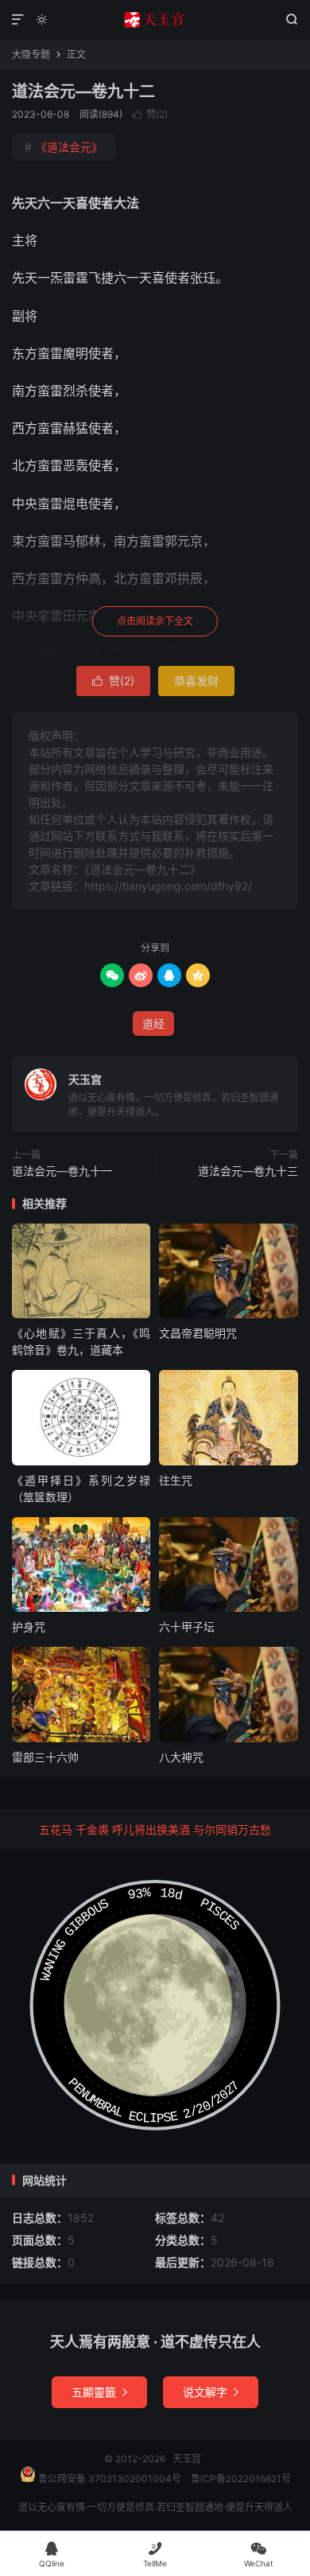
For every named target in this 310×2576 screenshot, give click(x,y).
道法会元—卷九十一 (62, 1171)
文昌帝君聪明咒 (198, 1333)
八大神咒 (181, 1757)
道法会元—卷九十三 (248, 1171)
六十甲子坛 (187, 1627)
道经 (153, 1023)
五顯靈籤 (99, 2392)
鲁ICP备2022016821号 (241, 2479)
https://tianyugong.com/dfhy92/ (168, 886)
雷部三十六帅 (45, 1757)
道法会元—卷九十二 (83, 91)
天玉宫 (155, 20)
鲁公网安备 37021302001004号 (108, 2479)
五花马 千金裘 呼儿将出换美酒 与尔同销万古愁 (155, 1829)
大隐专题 (31, 54)
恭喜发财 (196, 681)
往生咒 (176, 1480)
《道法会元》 (64, 147)
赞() (150, 114)
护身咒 (29, 1627)
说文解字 (211, 2392)
